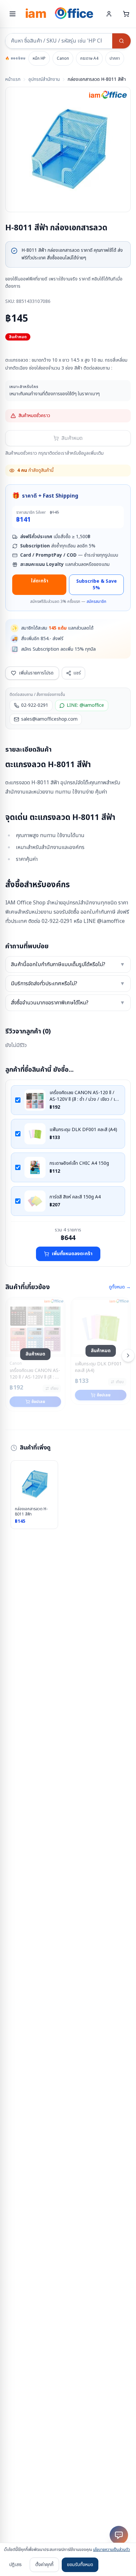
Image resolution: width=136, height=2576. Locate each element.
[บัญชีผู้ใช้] (109, 14)
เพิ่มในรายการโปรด (36, 673)
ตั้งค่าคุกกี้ (44, 2565)
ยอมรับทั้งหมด (80, 2565)
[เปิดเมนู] (13, 14)
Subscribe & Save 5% (97, 585)
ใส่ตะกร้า (39, 581)
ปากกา (115, 58)
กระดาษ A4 (89, 58)
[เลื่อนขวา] (128, 1355)
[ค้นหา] (121, 41)
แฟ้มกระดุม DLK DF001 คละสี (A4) (83, 1130)
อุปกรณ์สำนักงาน (44, 80)
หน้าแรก (13, 80)
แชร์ (77, 673)
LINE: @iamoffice (85, 705)
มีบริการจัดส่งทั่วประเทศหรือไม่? (68, 984)
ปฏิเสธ (16, 2565)
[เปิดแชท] (119, 2535)
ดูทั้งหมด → (120, 1287)
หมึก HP (39, 58)
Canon (63, 58)
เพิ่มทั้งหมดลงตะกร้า (72, 1254)
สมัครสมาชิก (96, 602)
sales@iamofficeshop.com (49, 719)
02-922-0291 (35, 705)
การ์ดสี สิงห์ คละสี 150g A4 (75, 1197)
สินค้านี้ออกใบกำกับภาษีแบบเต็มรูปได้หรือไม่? (68, 964)
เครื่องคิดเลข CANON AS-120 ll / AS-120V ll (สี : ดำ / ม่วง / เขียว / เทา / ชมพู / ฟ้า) (85, 1096)
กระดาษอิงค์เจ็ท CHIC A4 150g (79, 1163)
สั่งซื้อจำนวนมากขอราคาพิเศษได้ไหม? (68, 1003)
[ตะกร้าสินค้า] (126, 14)
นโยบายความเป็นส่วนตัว (112, 2550)
